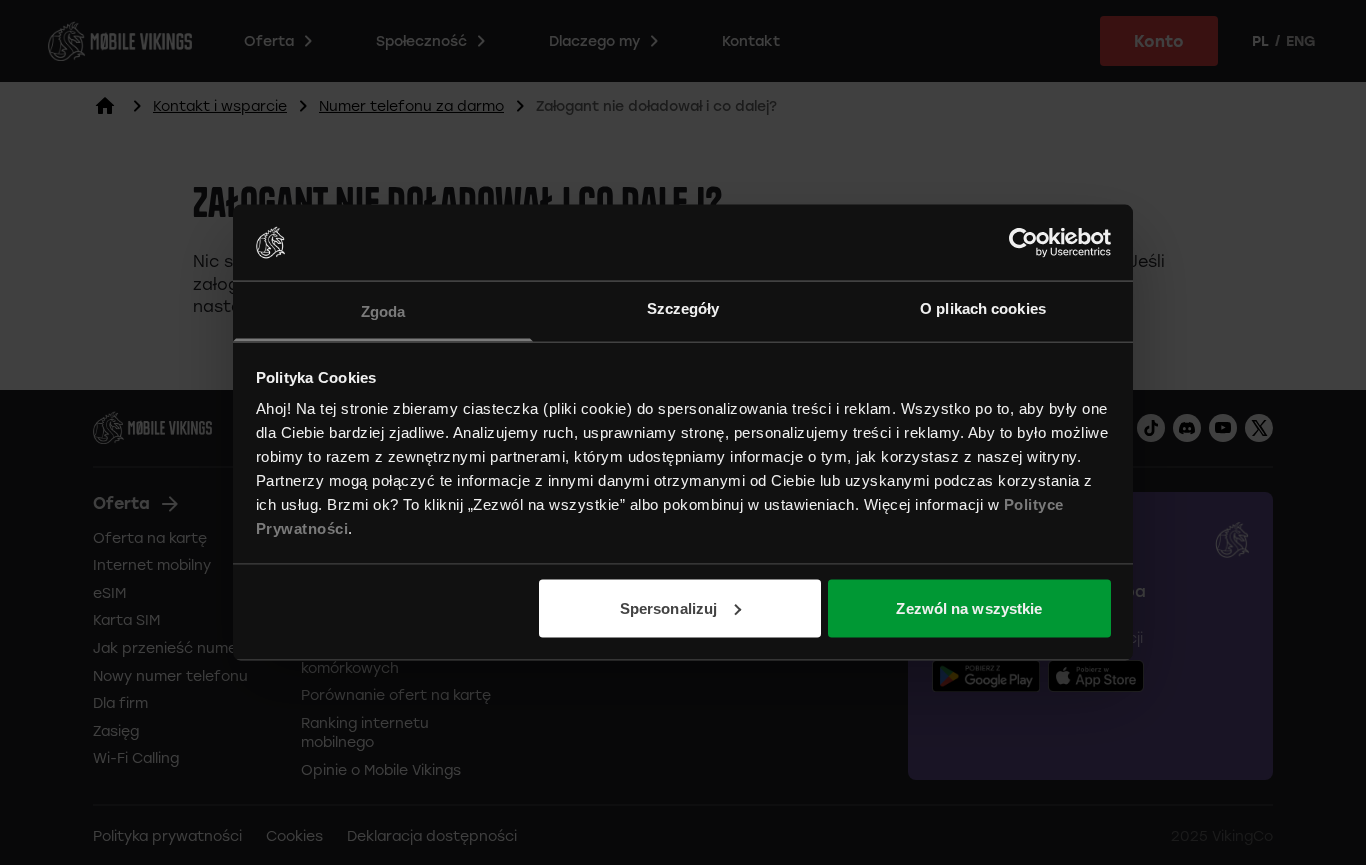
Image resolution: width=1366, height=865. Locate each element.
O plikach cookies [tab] (983, 308)
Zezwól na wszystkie (969, 607)
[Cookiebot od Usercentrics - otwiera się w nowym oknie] (1023, 242)
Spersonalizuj (668, 607)
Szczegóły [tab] (683, 308)
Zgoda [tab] (383, 311)
